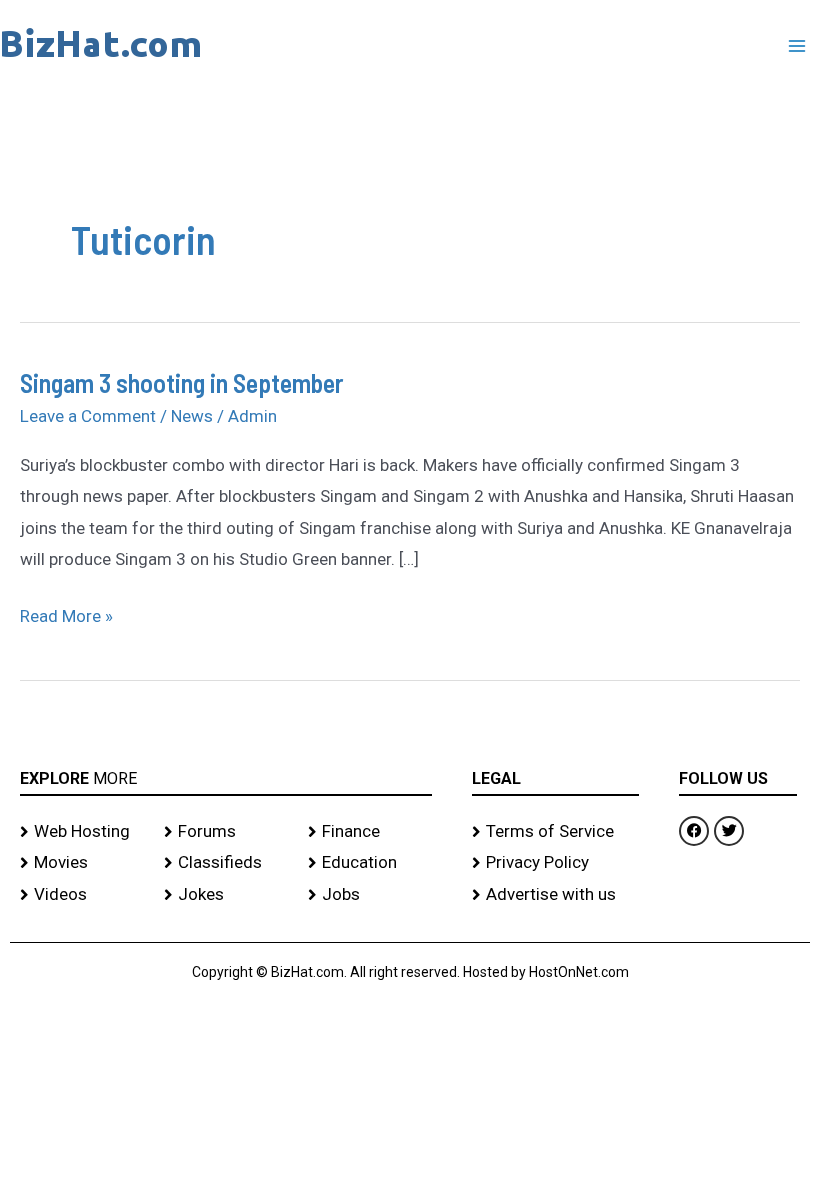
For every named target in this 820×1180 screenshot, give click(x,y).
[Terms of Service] (555, 832)
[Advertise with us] (555, 895)
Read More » (66, 613)
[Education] (370, 863)
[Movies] (82, 863)
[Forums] (226, 832)
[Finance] (370, 832)
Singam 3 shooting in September (182, 382)
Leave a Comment (88, 416)
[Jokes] (226, 895)
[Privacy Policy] (555, 863)
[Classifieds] (226, 863)
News (192, 416)
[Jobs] (370, 895)
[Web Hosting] (82, 832)
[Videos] (82, 895)
